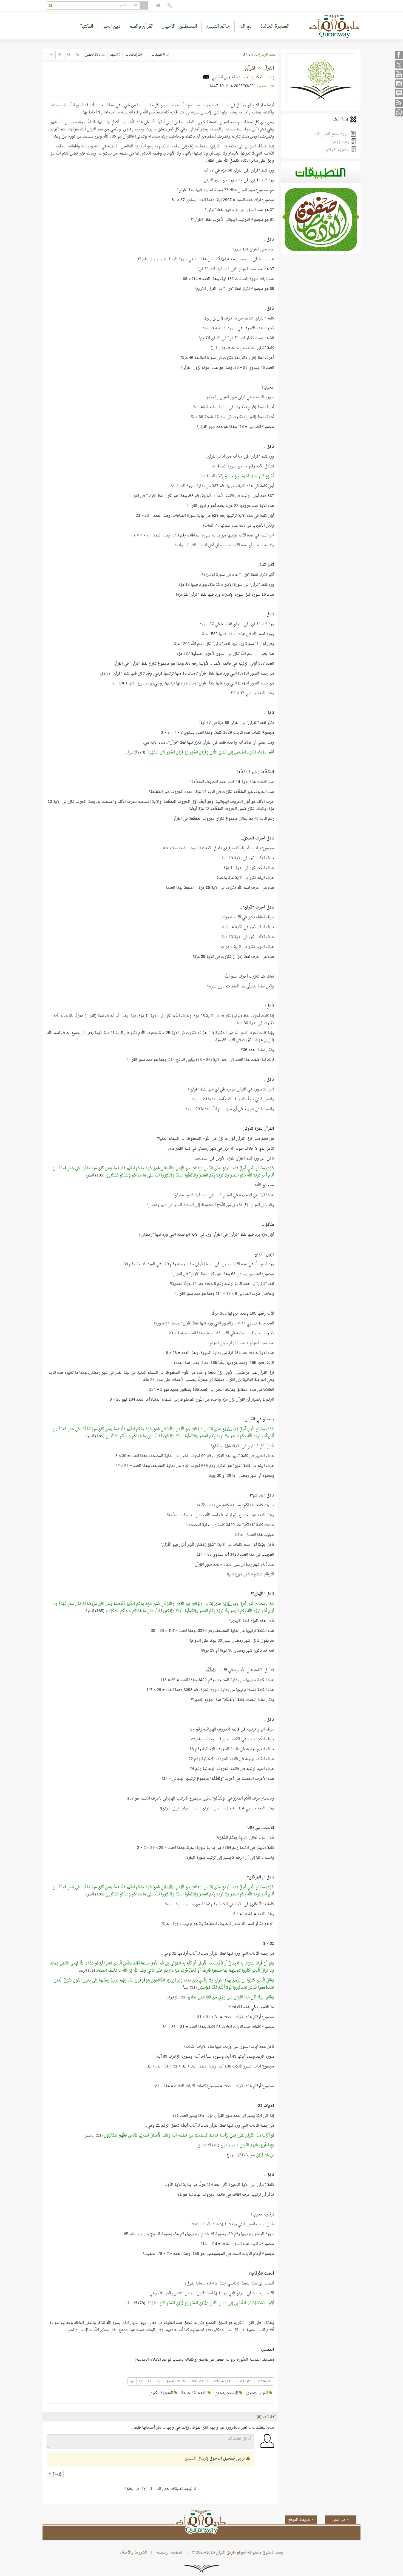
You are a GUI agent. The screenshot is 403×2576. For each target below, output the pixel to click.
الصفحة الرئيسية (170, 2553)
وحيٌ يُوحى (340, 142)
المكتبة (87, 26)
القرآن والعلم (141, 26)
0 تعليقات (159, 55)
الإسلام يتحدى (227, 2393)
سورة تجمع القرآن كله (333, 134)
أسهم (113, 55)
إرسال (56, 2474)
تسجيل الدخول (222, 2459)
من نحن (339, 2520)
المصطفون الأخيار (180, 26)
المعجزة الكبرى (162, 2393)
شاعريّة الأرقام (338, 150)
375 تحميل (93, 55)
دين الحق (111, 26)
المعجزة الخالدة (275, 26)
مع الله (245, 26)
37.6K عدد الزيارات (254, 2381)
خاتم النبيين (218, 26)
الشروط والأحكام (133, 2553)
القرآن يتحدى (258, 2393)
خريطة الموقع (300, 2520)
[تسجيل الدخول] (170, 6)
